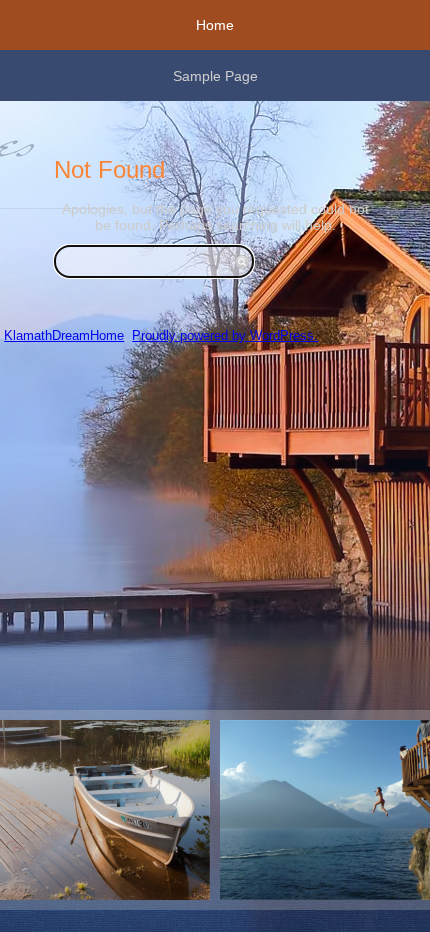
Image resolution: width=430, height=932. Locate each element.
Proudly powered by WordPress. (225, 335)
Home (215, 25)
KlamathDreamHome (64, 335)
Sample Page (215, 76)
